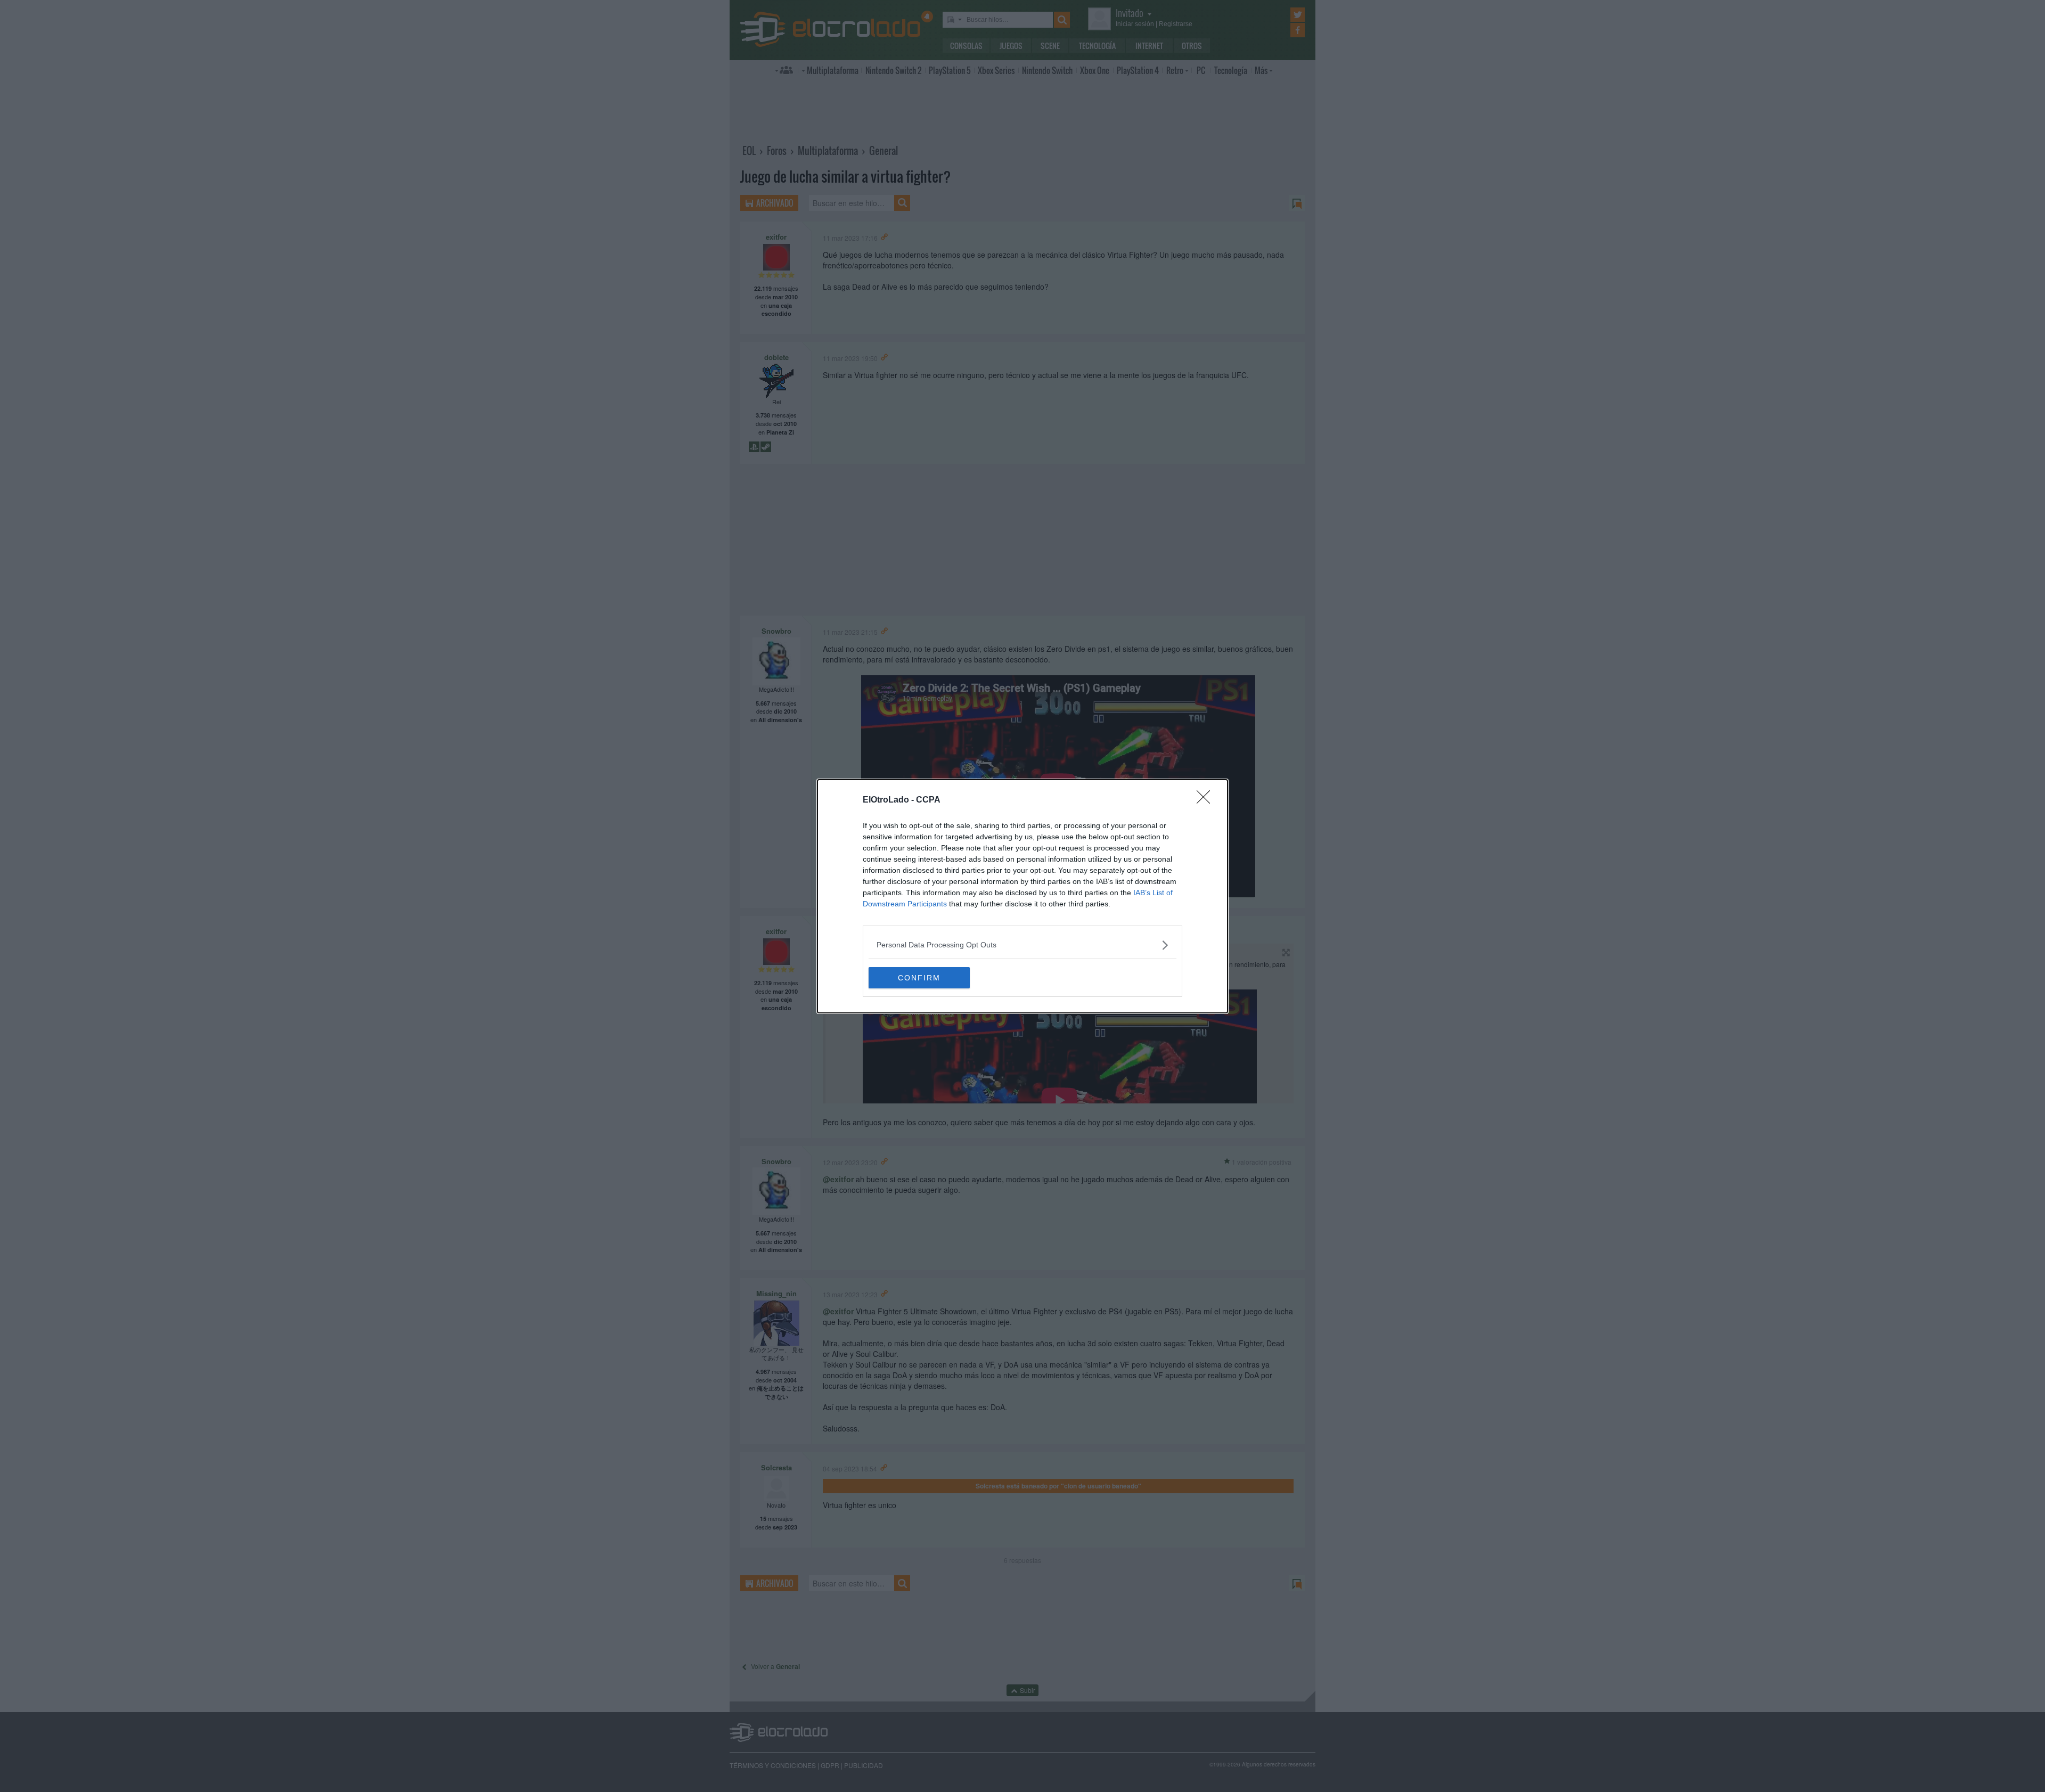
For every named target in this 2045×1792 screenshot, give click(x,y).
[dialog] (1023, 896)
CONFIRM (919, 978)
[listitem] (1023, 945)
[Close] (1207, 800)
